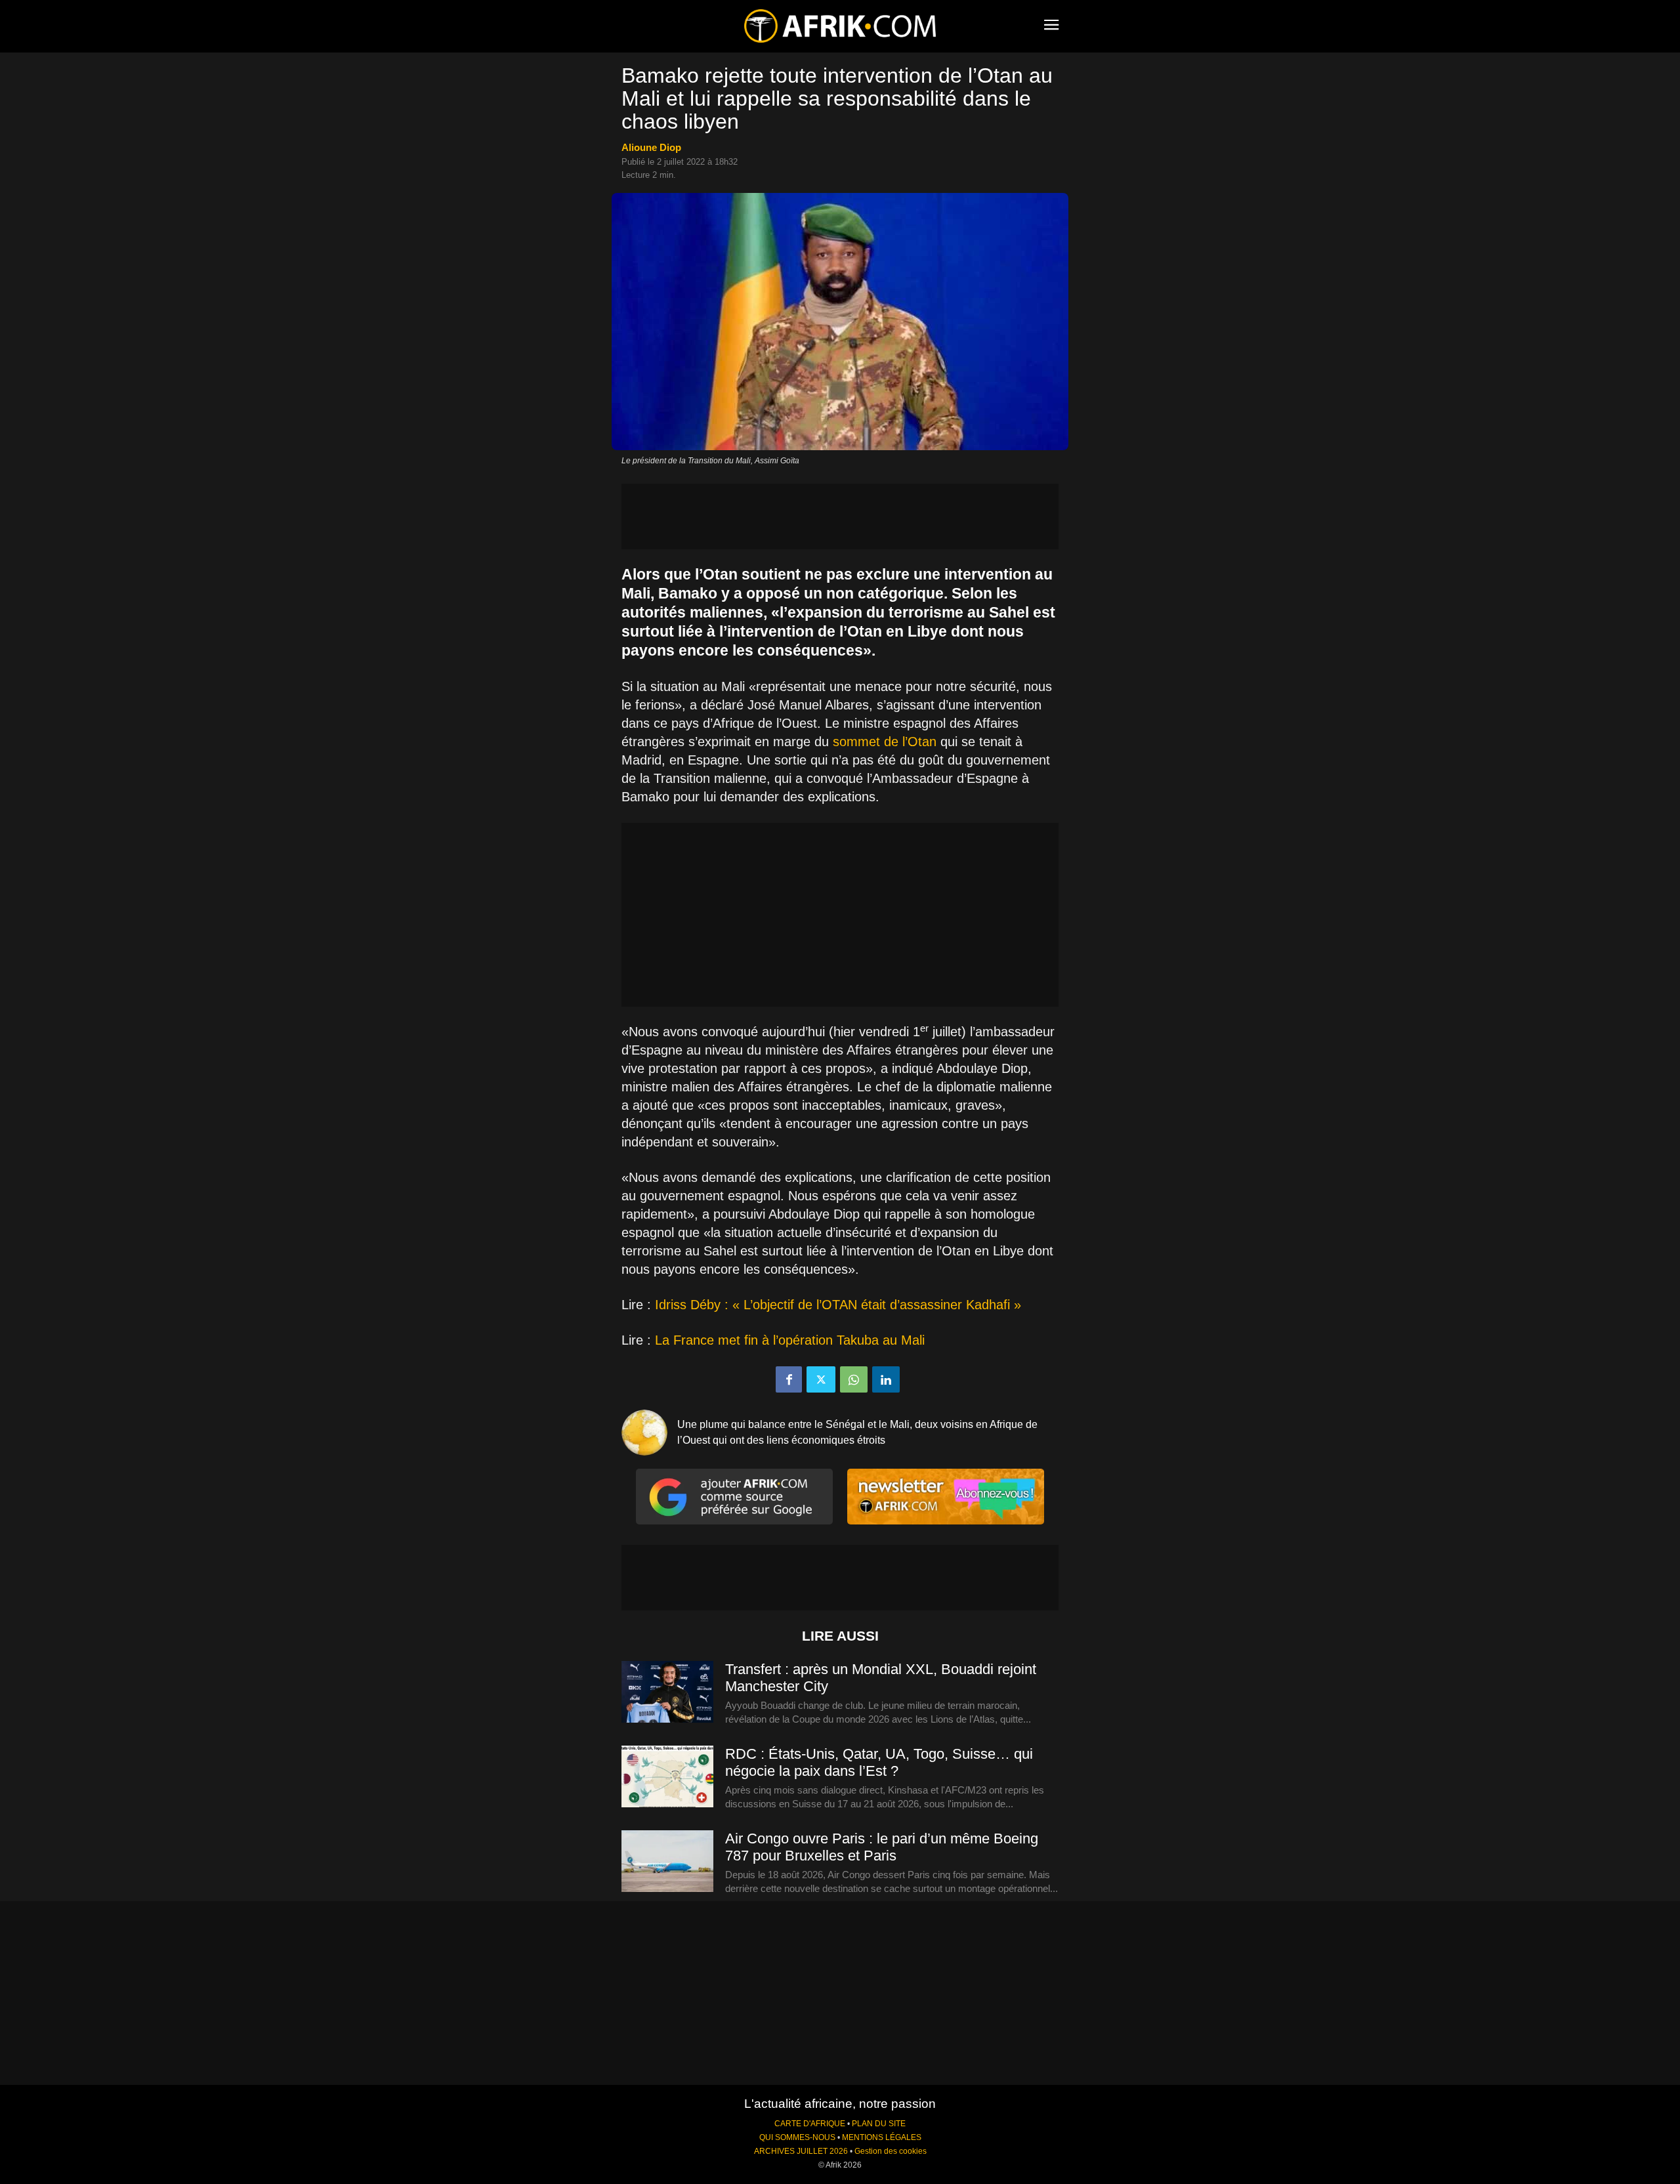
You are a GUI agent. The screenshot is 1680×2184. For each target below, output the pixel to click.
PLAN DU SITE (879, 2124)
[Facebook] (789, 1379)
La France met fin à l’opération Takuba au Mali (790, 1340)
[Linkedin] (886, 1379)
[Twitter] (821, 1379)
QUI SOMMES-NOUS (797, 2137)
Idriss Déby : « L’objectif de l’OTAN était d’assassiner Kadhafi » (836, 1305)
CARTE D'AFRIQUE (810, 2124)
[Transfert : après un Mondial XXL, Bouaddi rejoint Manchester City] (667, 1692)
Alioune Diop (651, 147)
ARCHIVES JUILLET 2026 (801, 2151)
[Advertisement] (840, 516)
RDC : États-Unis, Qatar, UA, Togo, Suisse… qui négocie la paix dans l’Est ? (879, 1762)
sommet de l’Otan (883, 742)
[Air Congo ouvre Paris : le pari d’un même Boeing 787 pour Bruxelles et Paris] (667, 1862)
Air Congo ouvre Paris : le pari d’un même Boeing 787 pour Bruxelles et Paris (882, 1847)
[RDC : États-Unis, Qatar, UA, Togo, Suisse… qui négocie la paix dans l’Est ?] (667, 1777)
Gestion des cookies (891, 2151)
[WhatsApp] (854, 1379)
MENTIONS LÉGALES (882, 2137)
